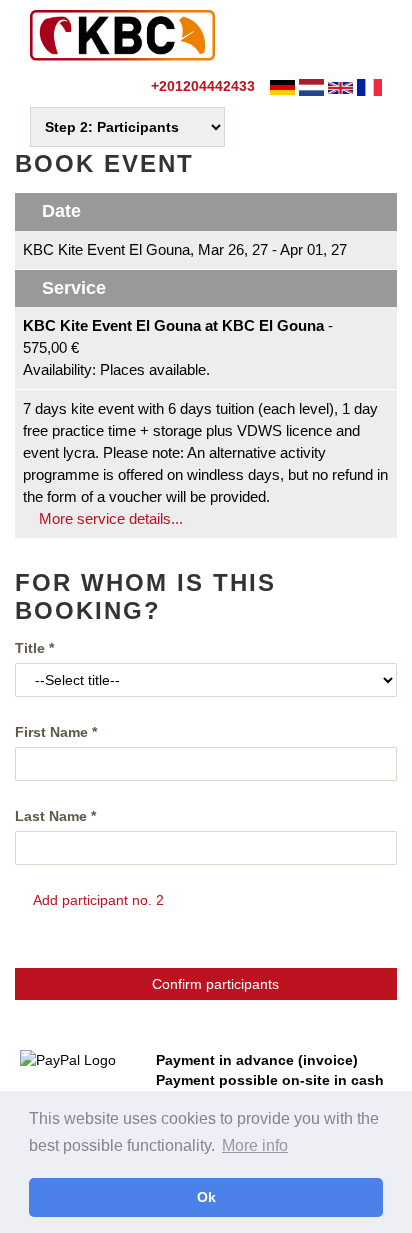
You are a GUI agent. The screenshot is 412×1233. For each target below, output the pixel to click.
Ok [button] (206, 1197)
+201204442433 (201, 86)
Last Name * (55, 816)
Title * (34, 648)
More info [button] (255, 1145)
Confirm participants (211, 984)
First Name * (56, 732)
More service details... (109, 518)
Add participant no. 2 (96, 900)
